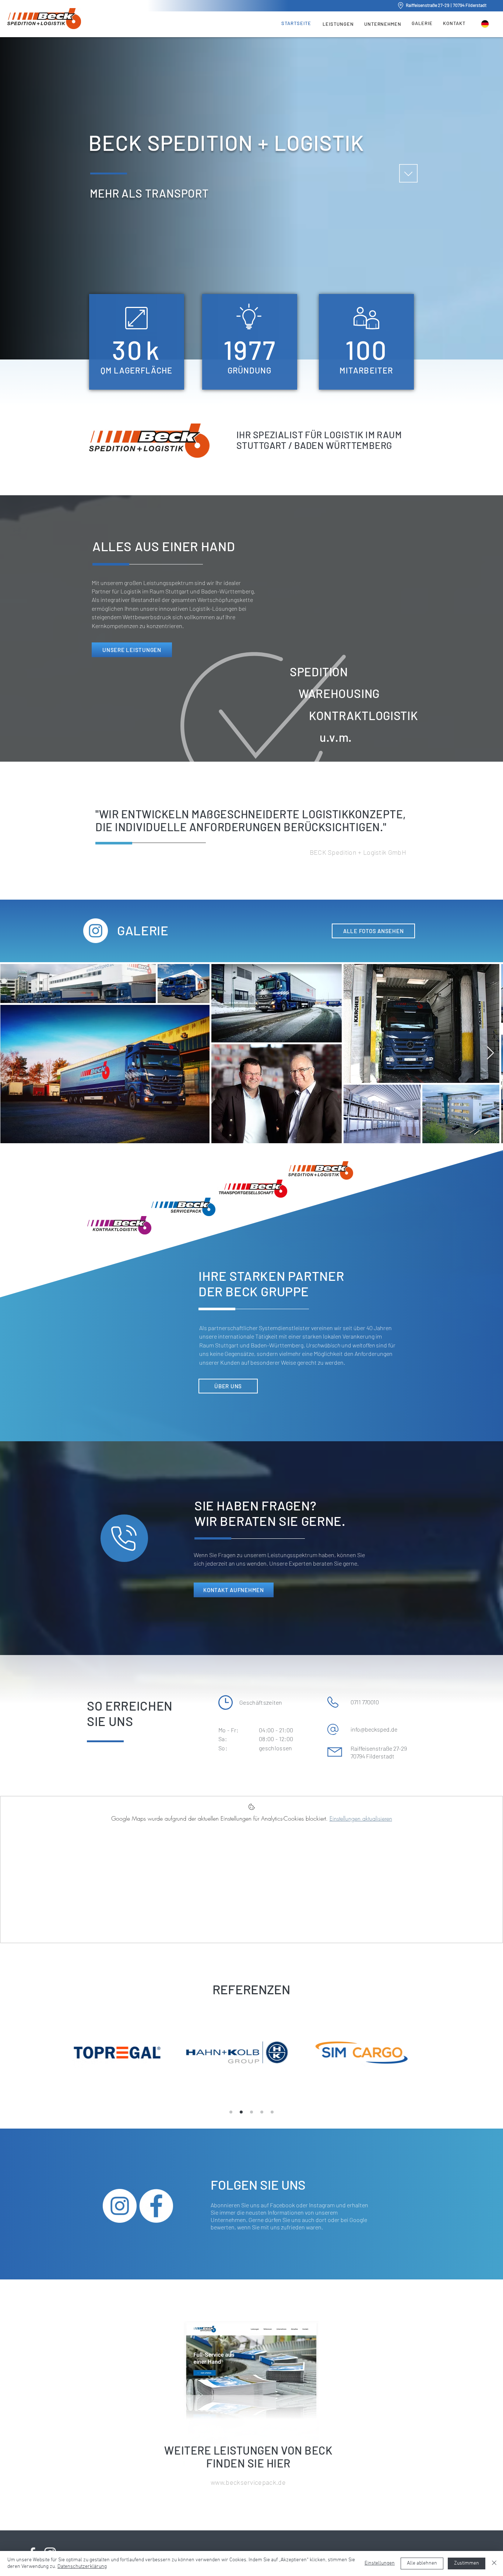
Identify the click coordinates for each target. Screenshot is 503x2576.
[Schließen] (494, 2563)
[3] (251, 2112)
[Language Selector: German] (489, 24)
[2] (241, 2112)
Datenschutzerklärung (82, 2567)
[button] (338, 23)
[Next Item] (490, 1053)
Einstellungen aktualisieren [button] (361, 1818)
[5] (272, 2112)
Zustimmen (467, 2563)
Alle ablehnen (422, 2563)
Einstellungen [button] (380, 2563)
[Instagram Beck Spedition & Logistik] (120, 2206)
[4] (262, 2112)
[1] (231, 2112)
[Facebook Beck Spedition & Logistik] (156, 2206)
